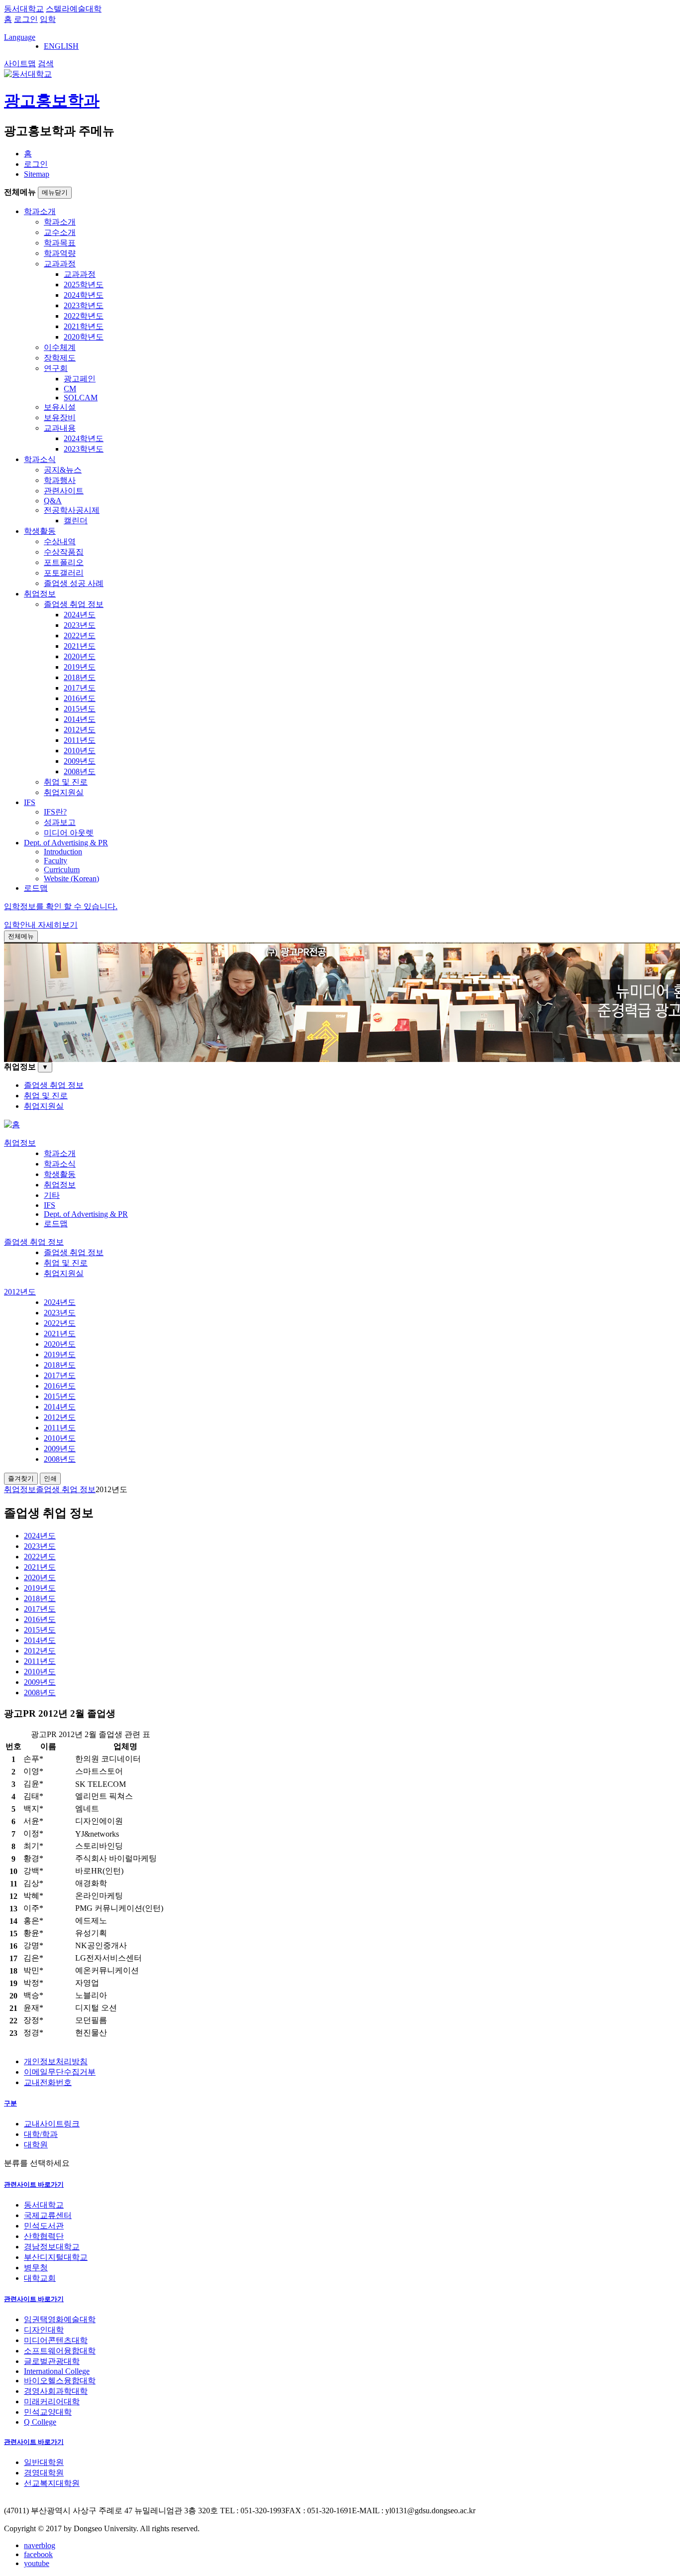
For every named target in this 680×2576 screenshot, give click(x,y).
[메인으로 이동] (12, 1124)
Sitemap (37, 174)
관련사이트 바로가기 (34, 2184)
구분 (10, 2103)
